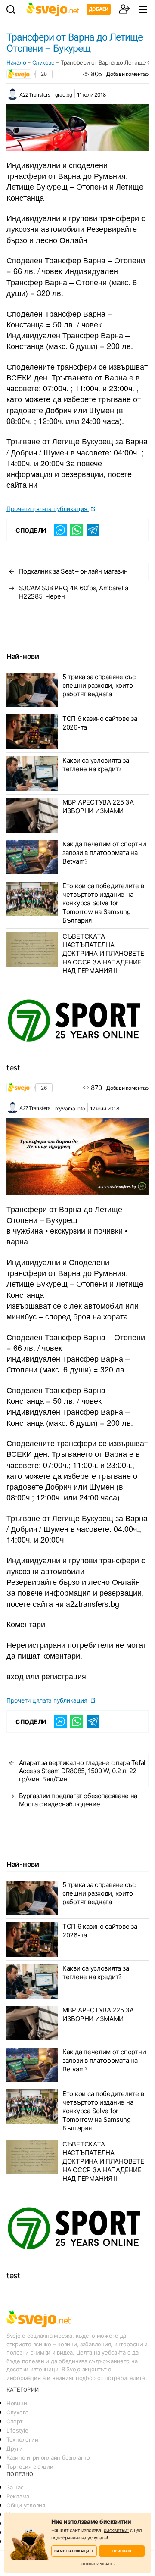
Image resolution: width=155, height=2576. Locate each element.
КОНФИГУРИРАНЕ (97, 2564)
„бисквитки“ (115, 2530)
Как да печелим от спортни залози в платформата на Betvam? (104, 853)
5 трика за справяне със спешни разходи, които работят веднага (99, 685)
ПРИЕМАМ (122, 2551)
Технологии (22, 2439)
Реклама (18, 2496)
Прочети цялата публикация (48, 509)
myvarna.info (70, 1109)
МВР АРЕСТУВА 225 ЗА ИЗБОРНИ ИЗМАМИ (98, 806)
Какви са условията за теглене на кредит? (96, 765)
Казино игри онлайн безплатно (48, 2457)
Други (15, 2448)
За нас (15, 2487)
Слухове (43, 62)
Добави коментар (127, 74)
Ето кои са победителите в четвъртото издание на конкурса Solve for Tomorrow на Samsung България (103, 903)
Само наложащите (74, 2551)
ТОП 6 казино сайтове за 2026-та (100, 723)
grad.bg (64, 95)
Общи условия (26, 2505)
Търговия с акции (30, 2467)
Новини (17, 2403)
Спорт (15, 2421)
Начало (16, 62)
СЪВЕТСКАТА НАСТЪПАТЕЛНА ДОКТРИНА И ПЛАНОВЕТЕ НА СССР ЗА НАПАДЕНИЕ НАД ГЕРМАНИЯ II (103, 953)
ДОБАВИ (99, 9)
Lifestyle (17, 2430)
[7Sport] (77, 1021)
